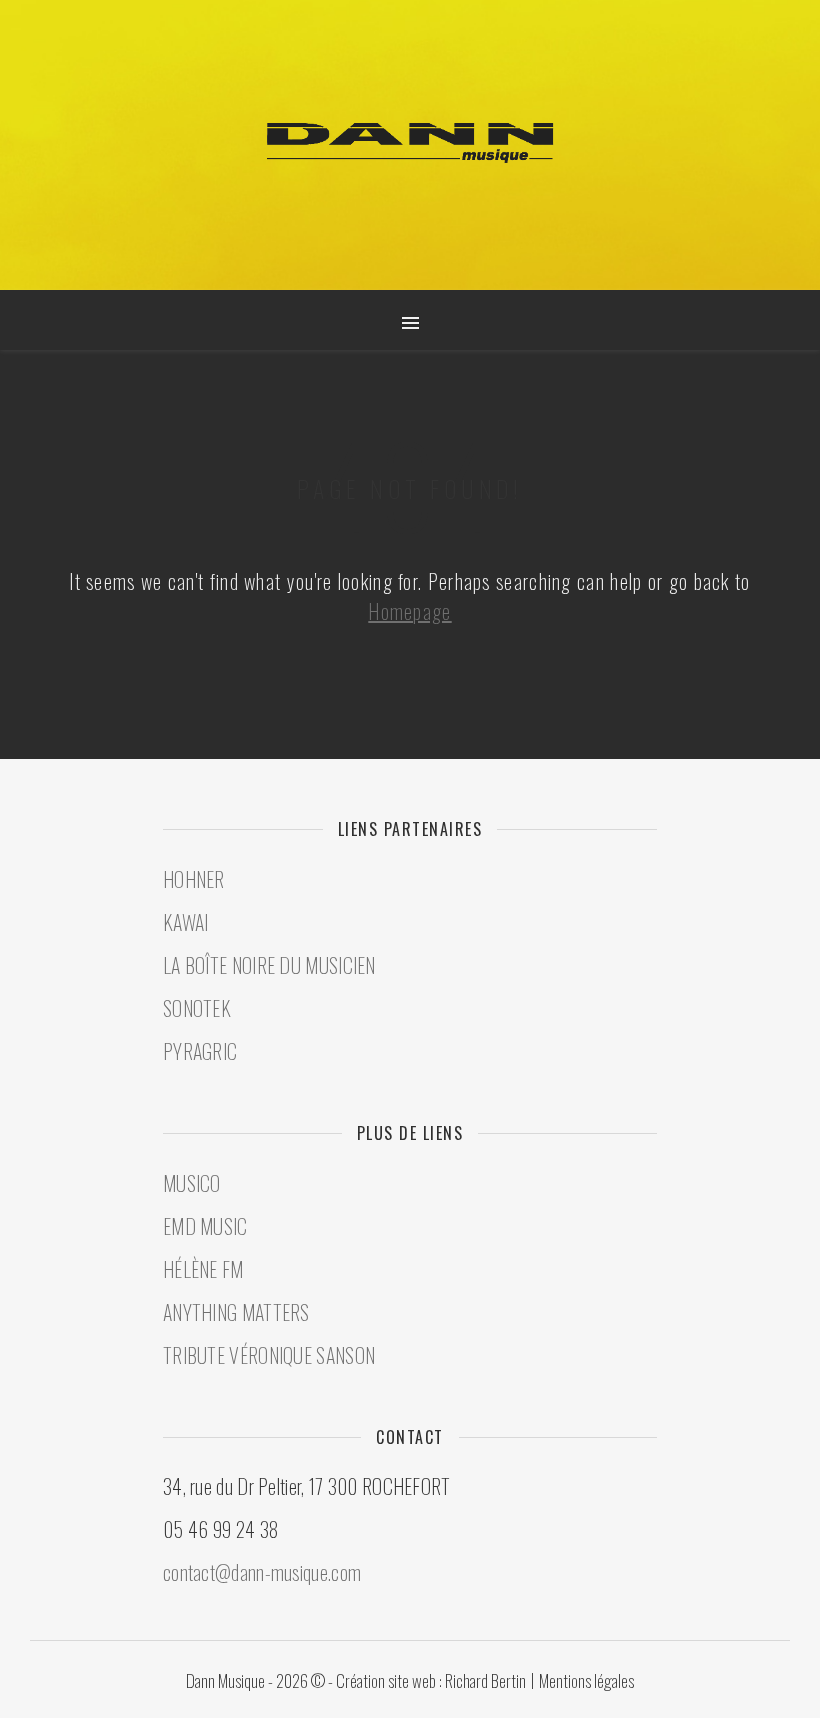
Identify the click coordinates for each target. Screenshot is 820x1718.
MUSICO (192, 1183)
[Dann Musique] (410, 143)
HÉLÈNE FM (203, 1269)
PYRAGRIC (200, 1051)
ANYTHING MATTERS (236, 1312)
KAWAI (186, 922)
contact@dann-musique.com (262, 1572)
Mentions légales (586, 1680)
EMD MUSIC (205, 1226)
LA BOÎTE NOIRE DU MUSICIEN (269, 965)
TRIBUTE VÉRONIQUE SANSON (269, 1355)
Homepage (409, 611)
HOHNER (194, 879)
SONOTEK (197, 1008)
